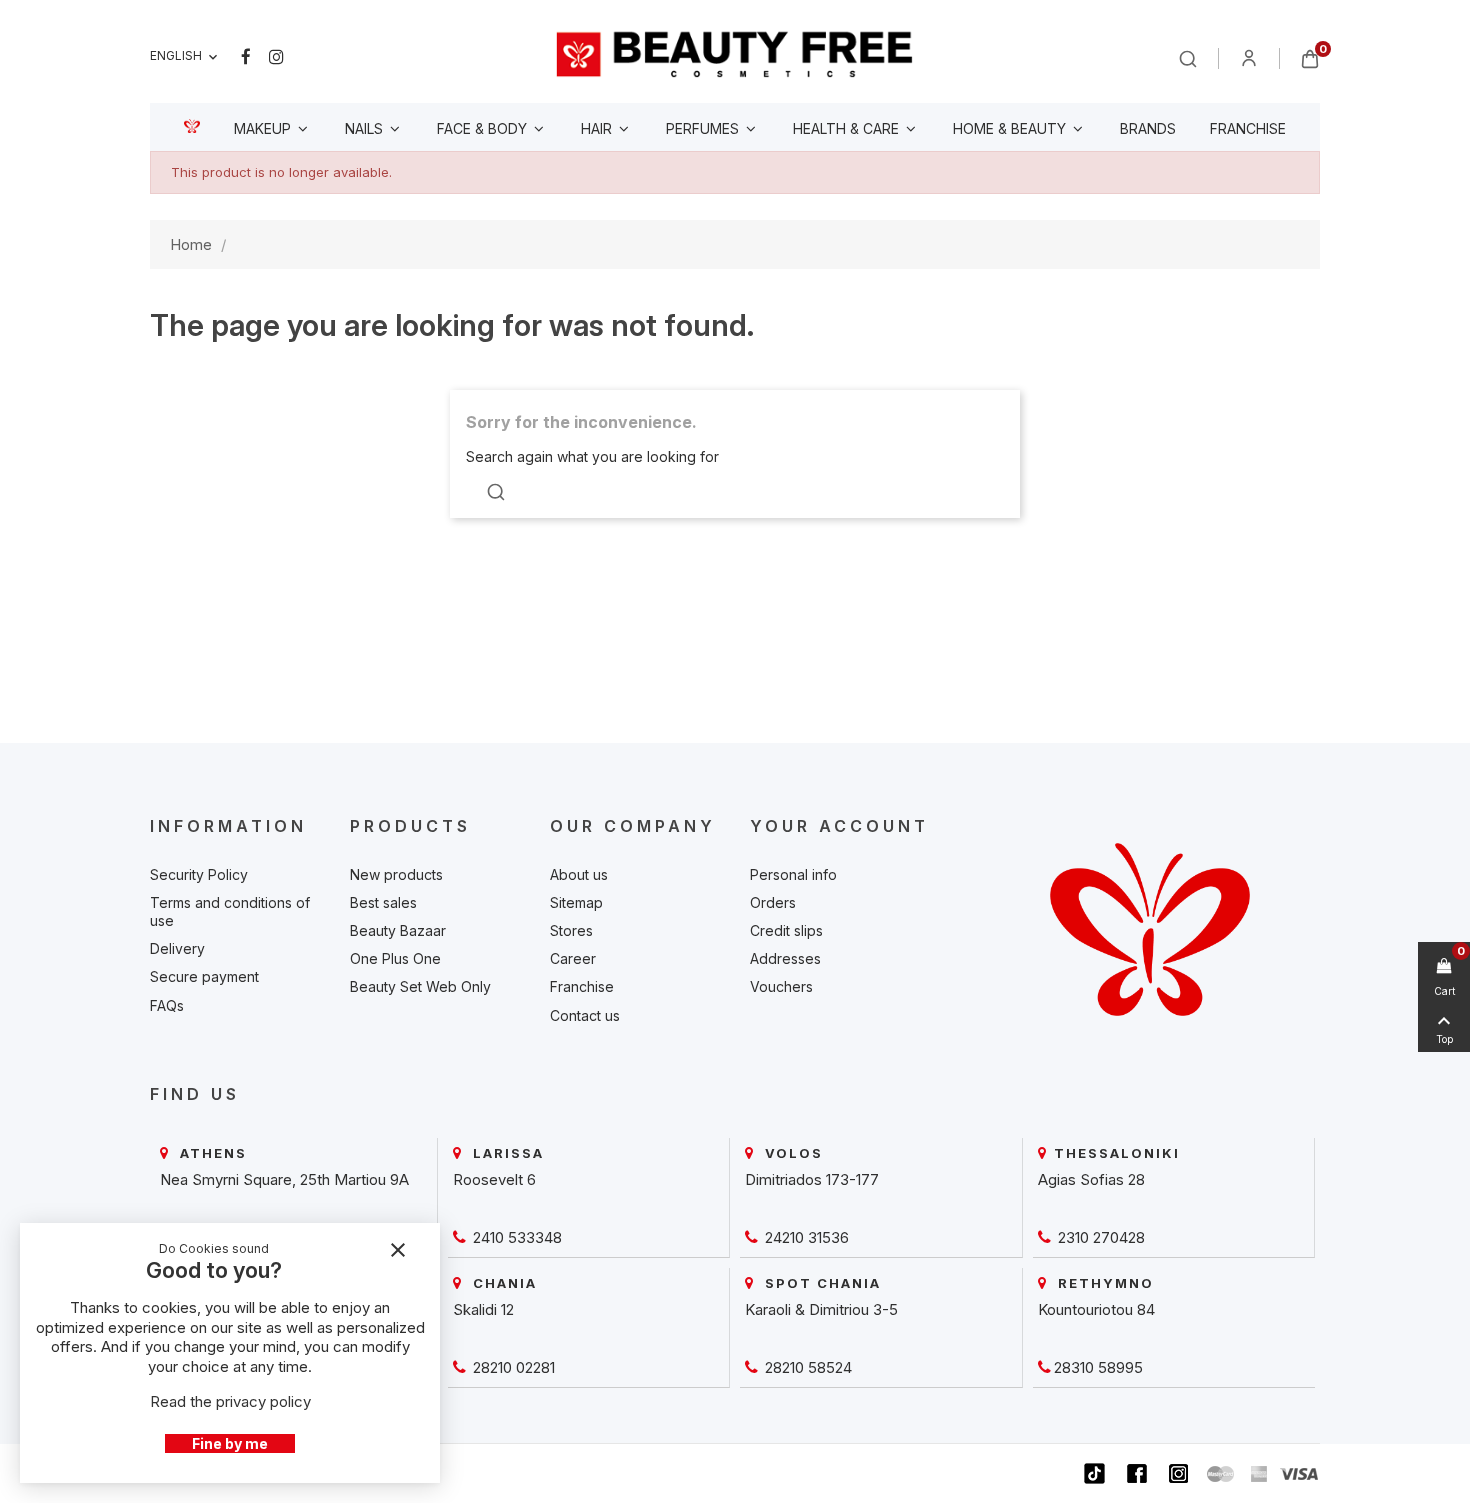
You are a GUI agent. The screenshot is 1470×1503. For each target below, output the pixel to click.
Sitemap (576, 902)
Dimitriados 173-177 (812, 1179)
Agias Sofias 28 (1091, 1179)
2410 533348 (515, 1237)
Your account (839, 826)
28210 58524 (806, 1367)
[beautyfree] (735, 53)
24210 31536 (805, 1237)
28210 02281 (512, 1367)
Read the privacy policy (230, 1401)
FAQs (167, 1005)
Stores (571, 930)
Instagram (276, 57)
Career (573, 958)
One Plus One (395, 958)
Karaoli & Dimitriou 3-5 (821, 1309)
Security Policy (199, 874)
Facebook (246, 57)
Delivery (177, 948)
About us (579, 874)
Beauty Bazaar (398, 930)
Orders (773, 902)
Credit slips (786, 930)
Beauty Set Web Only (420, 986)
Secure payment (204, 976)
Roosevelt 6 (494, 1179)
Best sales (383, 902)
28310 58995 (1098, 1367)
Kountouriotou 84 (1096, 1309)
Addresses (785, 958)
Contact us (585, 1015)
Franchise (582, 986)
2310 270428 (1099, 1237)
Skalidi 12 (483, 1309)
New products (396, 874)
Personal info (793, 874)
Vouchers (781, 986)
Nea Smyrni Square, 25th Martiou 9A (284, 1179)
